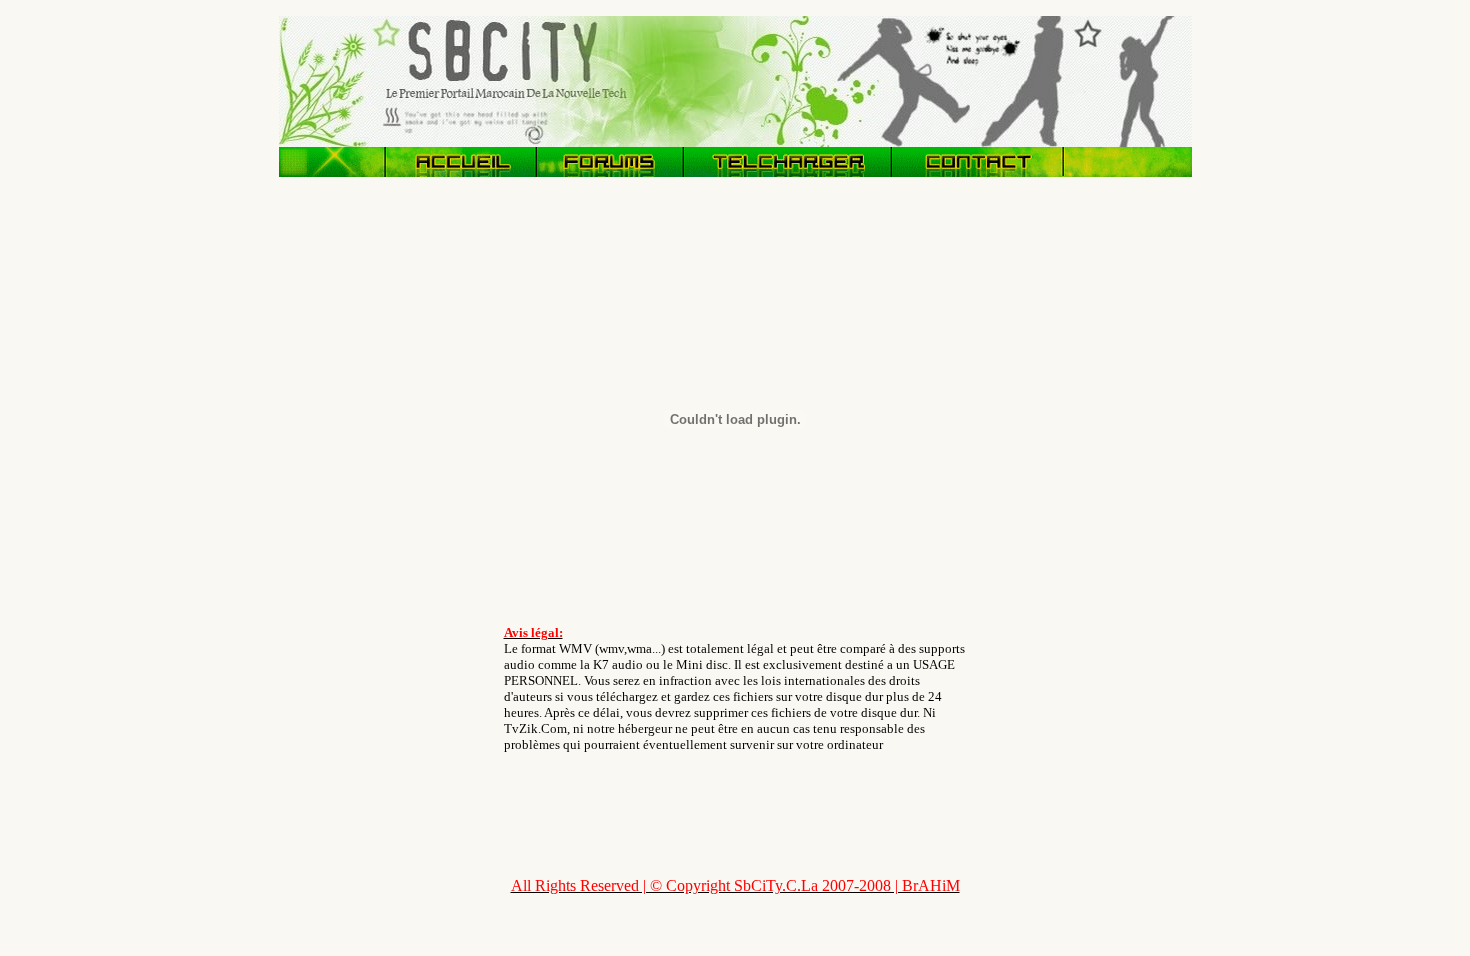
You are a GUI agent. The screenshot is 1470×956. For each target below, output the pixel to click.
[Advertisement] (359, 493)
